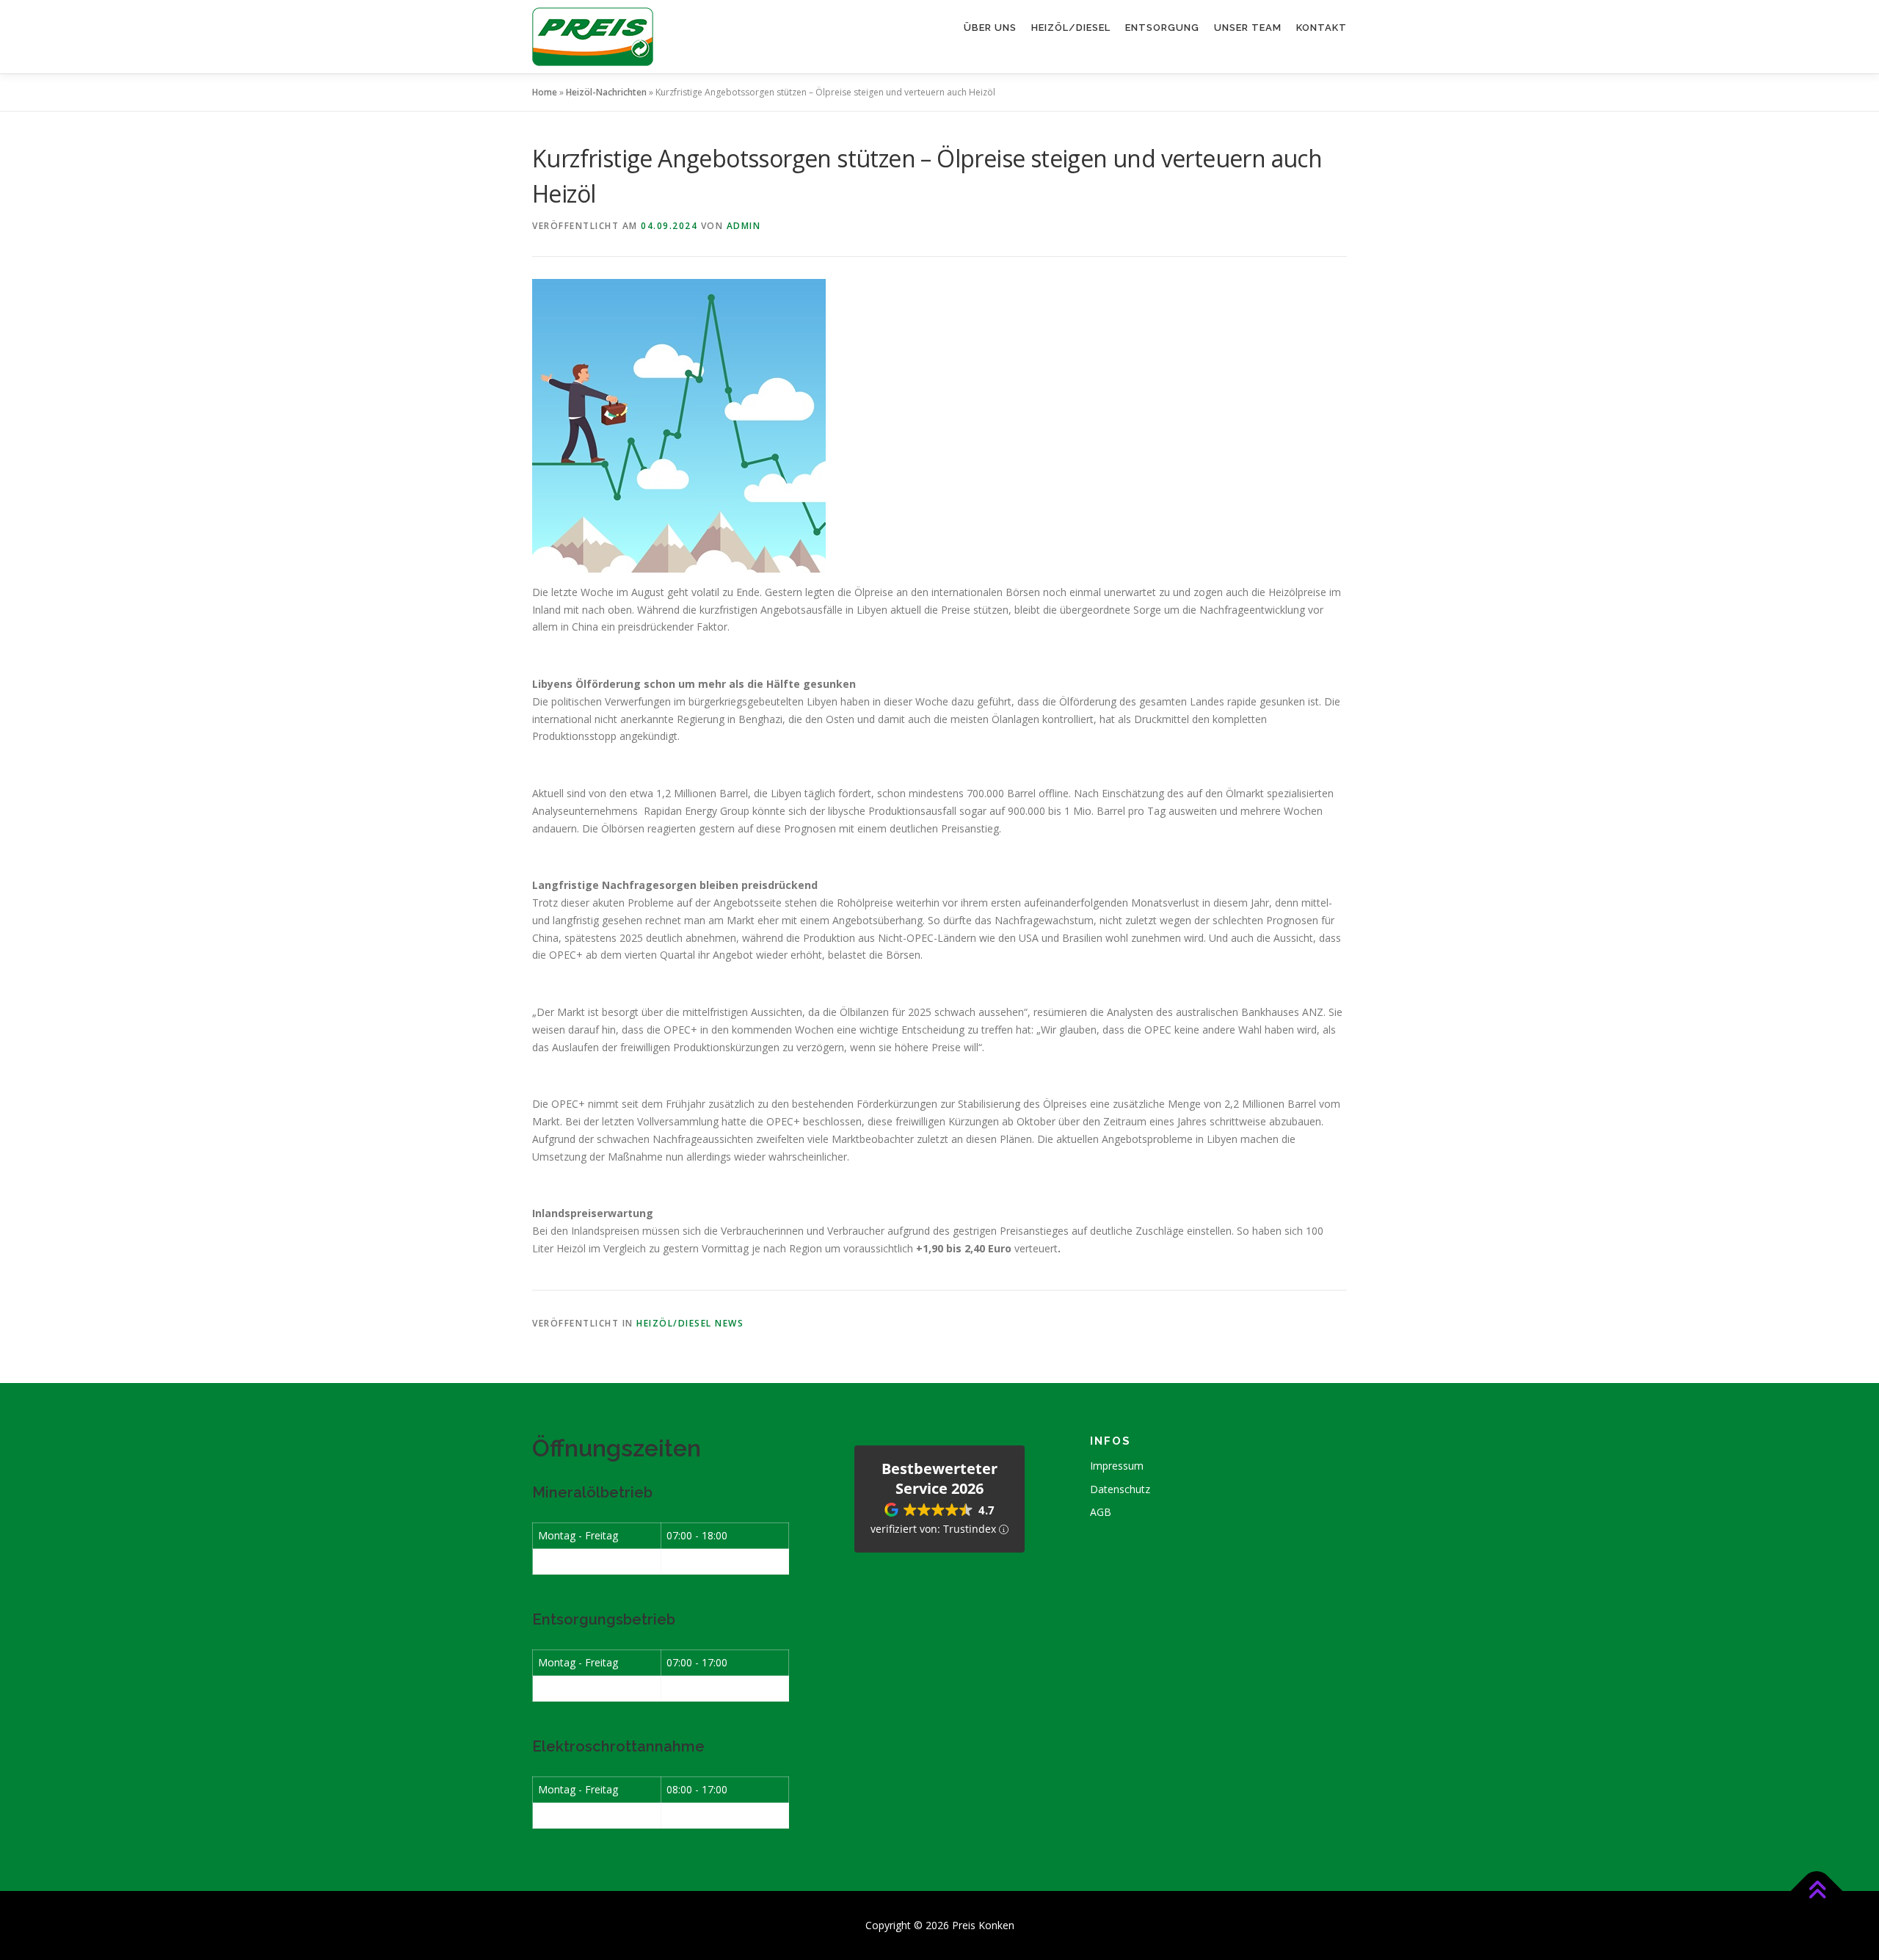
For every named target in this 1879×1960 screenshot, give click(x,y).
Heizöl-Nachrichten (606, 92)
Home (545, 92)
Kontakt (1322, 28)
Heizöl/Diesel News (690, 1323)
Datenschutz (1120, 1489)
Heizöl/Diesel (1071, 28)
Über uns (990, 28)
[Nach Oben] (1817, 1891)
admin (744, 226)
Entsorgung (1162, 28)
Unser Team (1248, 28)
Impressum (1117, 1466)
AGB (1101, 1512)
